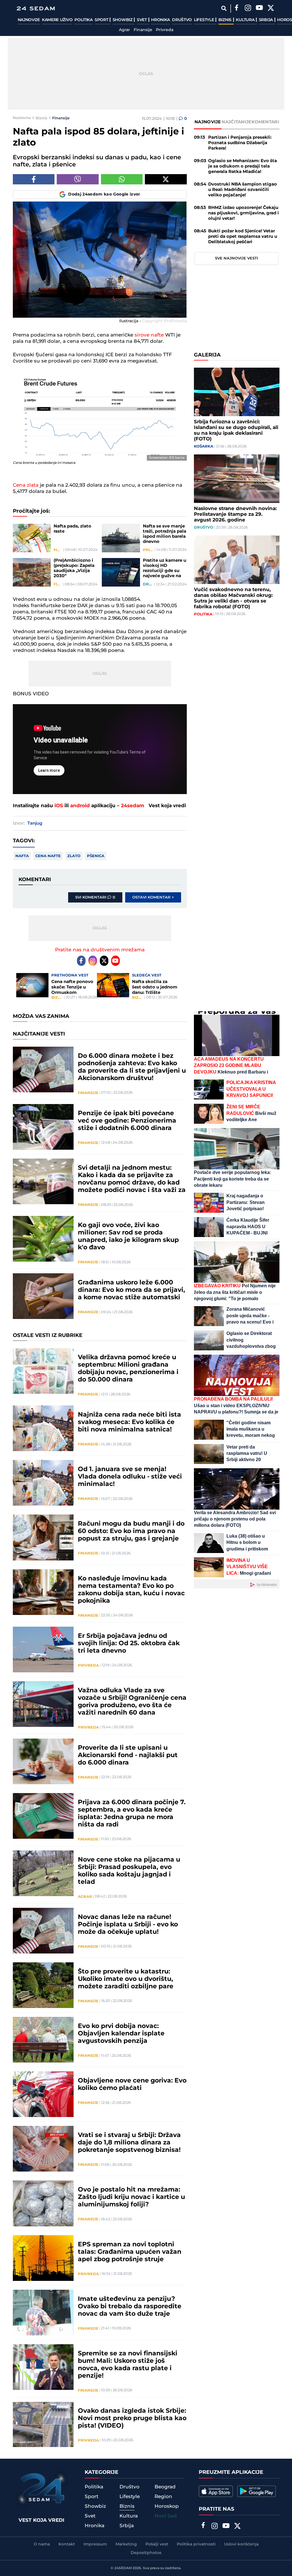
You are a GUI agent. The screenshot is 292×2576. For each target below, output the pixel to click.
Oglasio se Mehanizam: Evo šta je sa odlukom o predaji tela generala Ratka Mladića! (243, 166)
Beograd (165, 2487)
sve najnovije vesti (237, 258)
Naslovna (22, 118)
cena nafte (48, 856)
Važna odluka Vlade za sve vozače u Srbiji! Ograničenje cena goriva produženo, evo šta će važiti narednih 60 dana (132, 1702)
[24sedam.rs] (36, 8)
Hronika (161, 20)
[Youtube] (115, 961)
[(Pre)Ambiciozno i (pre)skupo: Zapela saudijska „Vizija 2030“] (32, 572)
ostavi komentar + (153, 897)
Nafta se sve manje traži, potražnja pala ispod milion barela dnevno (165, 534)
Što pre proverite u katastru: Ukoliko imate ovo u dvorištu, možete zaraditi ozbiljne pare (126, 1979)
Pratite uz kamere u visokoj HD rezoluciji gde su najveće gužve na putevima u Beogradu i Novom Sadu (165, 568)
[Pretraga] (224, 8)
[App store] (216, 2491)
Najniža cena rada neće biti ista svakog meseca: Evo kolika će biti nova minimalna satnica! (129, 1422)
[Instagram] (248, 9)
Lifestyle (204, 20)
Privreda (165, 30)
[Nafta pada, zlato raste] (32, 538)
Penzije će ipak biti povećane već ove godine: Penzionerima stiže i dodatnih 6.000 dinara (127, 1121)
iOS (59, 806)
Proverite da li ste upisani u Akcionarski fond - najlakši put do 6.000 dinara (128, 1755)
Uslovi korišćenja (241, 2544)
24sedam (133, 806)
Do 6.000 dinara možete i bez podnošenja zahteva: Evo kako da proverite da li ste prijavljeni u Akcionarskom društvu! (132, 1067)
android (80, 806)
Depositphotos (146, 2553)
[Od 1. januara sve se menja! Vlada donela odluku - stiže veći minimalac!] (43, 1483)
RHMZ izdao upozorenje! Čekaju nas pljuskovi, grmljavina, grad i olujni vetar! (244, 213)
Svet (142, 20)
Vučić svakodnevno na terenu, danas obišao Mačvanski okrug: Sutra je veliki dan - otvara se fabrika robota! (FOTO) (233, 598)
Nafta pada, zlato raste (72, 529)
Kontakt (67, 2544)
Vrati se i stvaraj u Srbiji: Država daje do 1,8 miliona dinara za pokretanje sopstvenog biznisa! (129, 2143)
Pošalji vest (157, 2544)
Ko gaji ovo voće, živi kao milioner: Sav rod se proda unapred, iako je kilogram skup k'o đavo (128, 1236)
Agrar (124, 30)
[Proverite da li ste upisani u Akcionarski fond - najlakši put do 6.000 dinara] (43, 1761)
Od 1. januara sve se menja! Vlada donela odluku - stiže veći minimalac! (130, 1477)
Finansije (143, 30)
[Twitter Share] (166, 179)
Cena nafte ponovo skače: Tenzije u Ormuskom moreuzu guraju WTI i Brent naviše (74, 987)
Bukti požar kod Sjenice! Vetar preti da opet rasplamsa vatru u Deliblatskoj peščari (243, 236)
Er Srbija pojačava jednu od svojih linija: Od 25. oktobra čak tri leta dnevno (129, 1644)
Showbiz (123, 20)
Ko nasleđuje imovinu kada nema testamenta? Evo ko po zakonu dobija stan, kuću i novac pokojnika (131, 1590)
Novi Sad (166, 2516)
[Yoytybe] (259, 9)
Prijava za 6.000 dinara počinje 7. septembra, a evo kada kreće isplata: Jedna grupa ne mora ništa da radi (132, 1814)
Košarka (204, 446)
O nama (42, 2544)
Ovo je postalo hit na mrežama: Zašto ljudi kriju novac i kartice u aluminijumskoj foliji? (131, 2197)
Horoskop (167, 2506)
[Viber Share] (78, 179)
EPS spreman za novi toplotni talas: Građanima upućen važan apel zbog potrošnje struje (130, 2252)
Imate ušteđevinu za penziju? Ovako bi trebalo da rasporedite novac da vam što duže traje (130, 2307)
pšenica (96, 856)
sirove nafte (149, 335)
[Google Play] (256, 2491)
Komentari (265, 122)
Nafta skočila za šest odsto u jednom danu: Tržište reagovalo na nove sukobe (155, 987)
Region (163, 2497)
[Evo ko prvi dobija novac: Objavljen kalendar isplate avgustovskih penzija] (43, 2040)
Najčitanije (236, 122)
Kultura (246, 20)
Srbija (266, 20)
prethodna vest (70, 975)
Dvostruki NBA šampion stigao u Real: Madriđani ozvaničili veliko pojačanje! (243, 190)
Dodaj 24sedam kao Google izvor (104, 194)
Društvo (182, 20)
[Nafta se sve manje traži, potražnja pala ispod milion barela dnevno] (121, 538)
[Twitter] (271, 9)
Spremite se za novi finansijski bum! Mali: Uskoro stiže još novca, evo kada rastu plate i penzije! (128, 2365)
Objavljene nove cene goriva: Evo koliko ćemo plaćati (132, 2084)
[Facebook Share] (34, 179)
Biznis (226, 20)
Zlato (74, 856)
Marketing (126, 2544)
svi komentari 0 (95, 897)
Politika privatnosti (196, 2544)
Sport (102, 20)
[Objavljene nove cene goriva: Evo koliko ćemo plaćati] (43, 2094)
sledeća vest (147, 975)
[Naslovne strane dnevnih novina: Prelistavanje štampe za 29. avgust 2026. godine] (237, 479)
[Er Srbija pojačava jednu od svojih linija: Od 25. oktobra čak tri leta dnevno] (43, 1649)
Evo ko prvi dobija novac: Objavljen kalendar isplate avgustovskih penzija (121, 2034)
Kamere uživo (57, 20)
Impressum (95, 2544)
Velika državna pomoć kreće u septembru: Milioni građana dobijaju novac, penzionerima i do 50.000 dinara (128, 1369)
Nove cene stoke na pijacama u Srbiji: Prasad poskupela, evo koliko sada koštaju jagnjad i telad (129, 1871)
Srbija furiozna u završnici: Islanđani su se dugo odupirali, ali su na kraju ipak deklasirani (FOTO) (236, 430)
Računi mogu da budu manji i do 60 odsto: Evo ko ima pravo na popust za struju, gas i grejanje (131, 1531)
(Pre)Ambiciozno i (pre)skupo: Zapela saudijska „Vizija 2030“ (74, 568)
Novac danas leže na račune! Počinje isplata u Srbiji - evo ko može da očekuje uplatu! (128, 1925)
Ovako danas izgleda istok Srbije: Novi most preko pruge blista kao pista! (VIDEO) (132, 2418)
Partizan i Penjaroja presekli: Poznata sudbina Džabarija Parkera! (240, 143)
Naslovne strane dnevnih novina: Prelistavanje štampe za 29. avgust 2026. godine (235, 514)
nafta (22, 856)
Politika (84, 20)
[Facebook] (237, 9)
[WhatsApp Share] (122, 179)
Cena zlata (26, 485)
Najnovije (29, 20)
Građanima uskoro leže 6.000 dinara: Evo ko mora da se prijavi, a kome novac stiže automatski (131, 1290)
